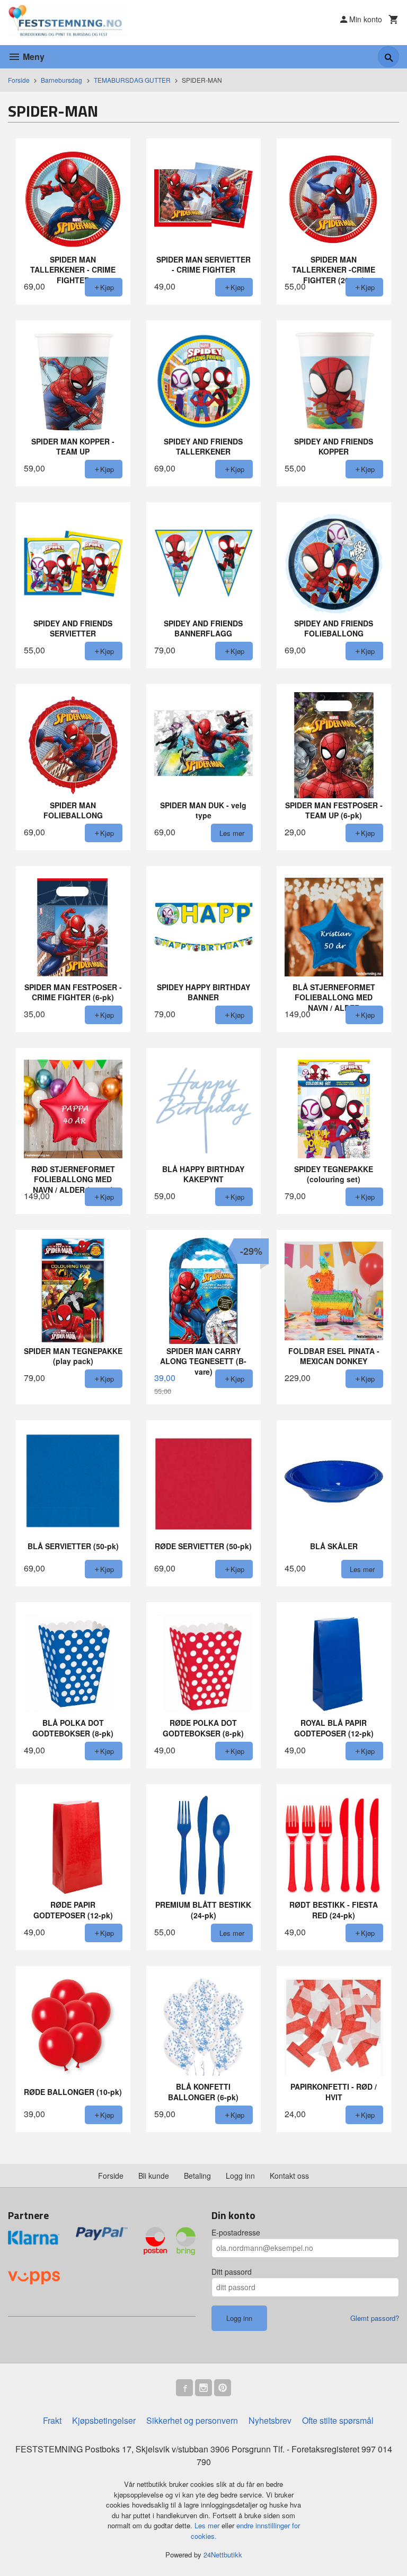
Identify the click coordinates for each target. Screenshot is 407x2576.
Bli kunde (154, 2176)
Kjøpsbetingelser (104, 2420)
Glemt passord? (375, 2318)
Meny (33, 56)
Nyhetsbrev (270, 2420)
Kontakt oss (289, 2176)
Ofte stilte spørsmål (338, 2420)
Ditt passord (232, 2272)
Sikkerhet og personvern (192, 2420)
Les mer (208, 2525)
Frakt (52, 2420)
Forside (19, 80)
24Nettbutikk (223, 2555)
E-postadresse (236, 2232)
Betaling (197, 2176)
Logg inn (240, 2176)
